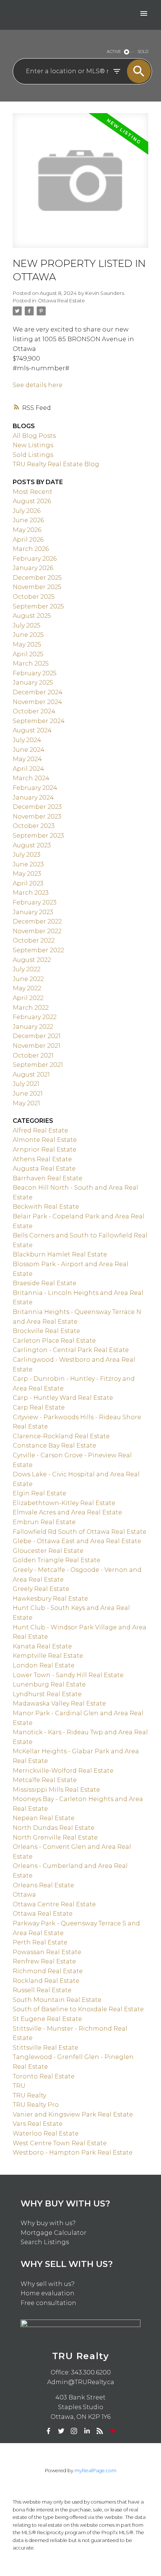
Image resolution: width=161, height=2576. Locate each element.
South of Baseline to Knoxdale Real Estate (78, 2009)
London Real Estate (44, 1665)
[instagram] (74, 2431)
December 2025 (37, 578)
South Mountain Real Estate (57, 2000)
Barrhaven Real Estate (48, 1178)
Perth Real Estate (40, 1942)
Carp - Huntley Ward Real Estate (63, 1398)
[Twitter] (61, 2431)
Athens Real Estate (42, 1159)
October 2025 (34, 597)
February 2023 (35, 902)
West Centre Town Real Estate (60, 2143)
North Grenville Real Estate (55, 1837)
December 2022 (37, 921)
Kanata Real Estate (42, 1646)
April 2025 (28, 654)
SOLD (143, 52)
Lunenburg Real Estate (49, 1684)
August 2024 (32, 730)
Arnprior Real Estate (45, 1150)
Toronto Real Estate (44, 2076)
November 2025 (37, 587)
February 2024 (35, 788)
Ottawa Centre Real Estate (54, 1904)
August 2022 (32, 960)
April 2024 (28, 769)
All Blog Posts (34, 436)
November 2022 (37, 931)
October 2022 (34, 940)
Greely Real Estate (41, 1589)
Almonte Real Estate (45, 1140)
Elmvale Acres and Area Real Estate (67, 1512)
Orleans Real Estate (43, 1885)
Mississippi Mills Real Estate (56, 1790)
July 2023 (27, 855)
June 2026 (28, 520)
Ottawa (24, 1895)
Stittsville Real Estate (45, 2048)
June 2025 (28, 635)
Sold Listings (33, 455)
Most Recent (33, 492)
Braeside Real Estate (45, 1283)
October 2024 (34, 711)
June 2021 (28, 1094)
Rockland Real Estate (46, 1981)
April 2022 (28, 998)
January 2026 (33, 568)
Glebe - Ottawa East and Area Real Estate (77, 1541)
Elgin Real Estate (40, 1493)
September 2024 (39, 721)
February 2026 (35, 559)
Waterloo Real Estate (46, 2133)
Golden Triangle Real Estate (57, 1560)
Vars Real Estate (38, 2124)
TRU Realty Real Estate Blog (56, 464)
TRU (19, 2086)
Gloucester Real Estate (48, 1551)
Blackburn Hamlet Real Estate (60, 1254)
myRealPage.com (95, 2471)
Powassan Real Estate (47, 1952)
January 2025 (33, 683)
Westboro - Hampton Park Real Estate (73, 2153)
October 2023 (34, 826)
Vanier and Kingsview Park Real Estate (73, 2114)
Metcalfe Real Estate (45, 1780)
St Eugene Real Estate (47, 2019)
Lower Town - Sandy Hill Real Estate (68, 1675)
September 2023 (38, 836)
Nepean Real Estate (44, 1818)
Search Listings (45, 2242)
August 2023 (32, 845)
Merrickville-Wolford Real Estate (63, 1771)
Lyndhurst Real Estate (47, 1694)
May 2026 (27, 530)
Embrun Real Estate (44, 1522)
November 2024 (37, 702)
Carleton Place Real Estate (54, 1341)
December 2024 (38, 692)
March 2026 (31, 549)
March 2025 (31, 664)
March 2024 (31, 778)
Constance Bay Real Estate (54, 1446)
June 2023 (28, 864)
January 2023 (33, 912)
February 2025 (35, 673)
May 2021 (26, 1103)
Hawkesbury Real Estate (50, 1599)
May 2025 (27, 644)
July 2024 (27, 740)
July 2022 (27, 969)
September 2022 (38, 950)
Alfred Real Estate (40, 1130)
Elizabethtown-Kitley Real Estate (64, 1503)
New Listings (33, 445)
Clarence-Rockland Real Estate (61, 1436)
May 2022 (27, 988)
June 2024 (29, 750)
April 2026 (28, 540)
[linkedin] (87, 2431)
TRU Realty (29, 2095)
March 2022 (31, 1008)
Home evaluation (48, 2293)
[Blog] (100, 2431)
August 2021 (31, 1074)
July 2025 (27, 625)
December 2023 (37, 807)
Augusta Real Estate (44, 1169)
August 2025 (32, 616)
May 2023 (27, 874)
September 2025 (38, 606)
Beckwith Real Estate (46, 1207)
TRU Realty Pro (36, 2105)
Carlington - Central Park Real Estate (71, 1350)
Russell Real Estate (42, 1990)
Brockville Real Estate (46, 1331)
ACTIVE (114, 52)
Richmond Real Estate (48, 1971)
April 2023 (28, 883)
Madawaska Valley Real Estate (59, 1703)
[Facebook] (48, 2431)
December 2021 (37, 1036)
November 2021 (37, 1046)
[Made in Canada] (113, 2431)
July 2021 (26, 1084)
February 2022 (35, 1017)
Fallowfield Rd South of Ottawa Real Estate (80, 1532)
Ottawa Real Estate (61, 300)
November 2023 (37, 817)
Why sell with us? (48, 2284)
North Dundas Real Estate (54, 1828)
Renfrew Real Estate (44, 1961)
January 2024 (33, 798)
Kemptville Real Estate (48, 1656)
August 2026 (32, 501)
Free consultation (48, 2303)
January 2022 (33, 1027)
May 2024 (27, 759)
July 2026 (27, 511)
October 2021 (33, 1055)
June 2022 (28, 979)
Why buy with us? (48, 2223)
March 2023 (31, 893)
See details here (38, 385)
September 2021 (38, 1065)
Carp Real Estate (39, 1407)
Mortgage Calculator (54, 2233)
